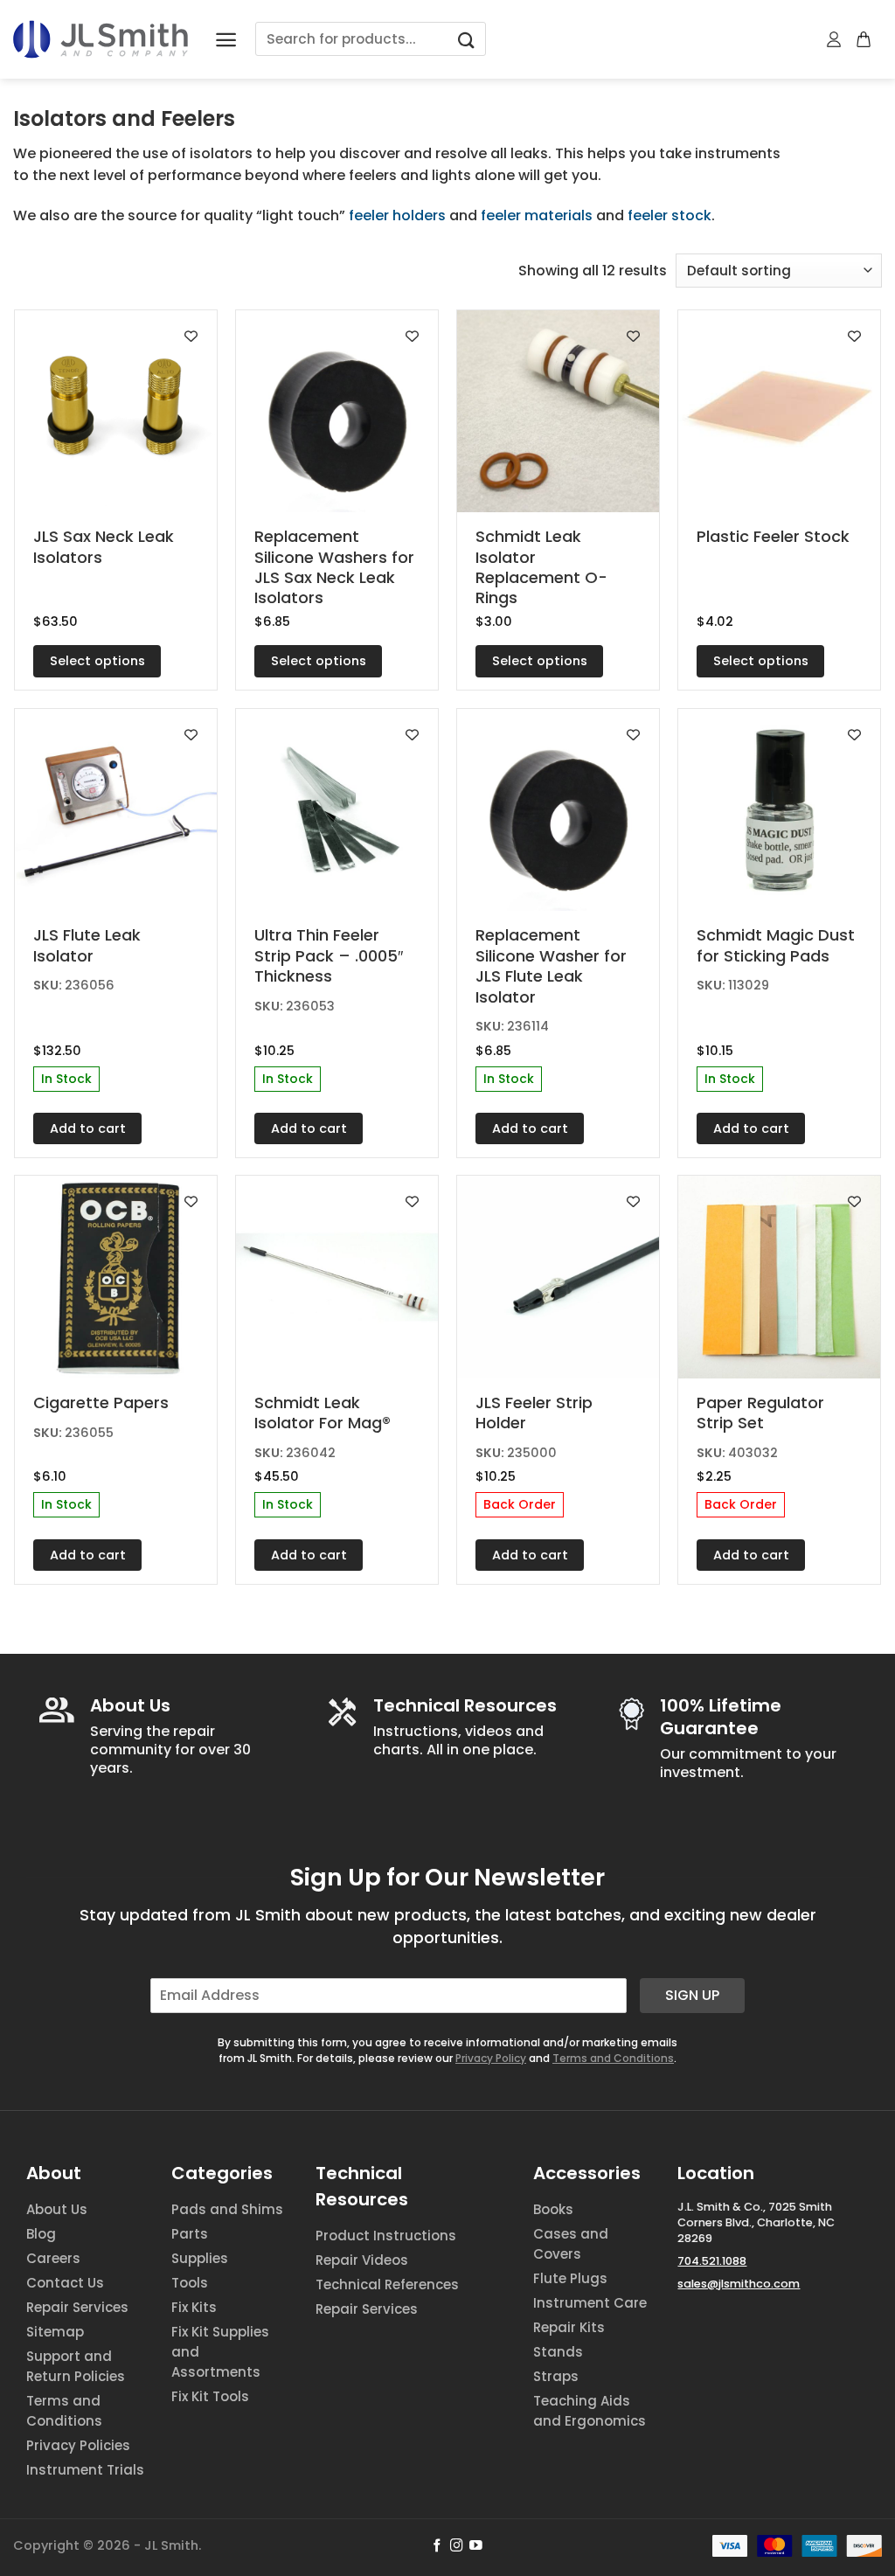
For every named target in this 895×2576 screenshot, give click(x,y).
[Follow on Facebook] (437, 2546)
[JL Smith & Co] (101, 39)
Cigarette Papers (101, 1403)
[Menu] (226, 40)
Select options (97, 661)
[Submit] (466, 39)
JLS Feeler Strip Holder (534, 1413)
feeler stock (670, 215)
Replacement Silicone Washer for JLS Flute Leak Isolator (551, 966)
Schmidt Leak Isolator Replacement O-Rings (541, 567)
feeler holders (397, 215)
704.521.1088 (712, 2261)
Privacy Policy (491, 2058)
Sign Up (692, 1995)
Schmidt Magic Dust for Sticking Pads (776, 945)
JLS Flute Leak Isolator (87, 945)
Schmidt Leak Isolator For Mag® (323, 1413)
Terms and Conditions (613, 2058)
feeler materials (537, 215)
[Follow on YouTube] (476, 2546)
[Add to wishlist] (191, 336)
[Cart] (864, 39)
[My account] (835, 39)
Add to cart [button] (88, 1128)
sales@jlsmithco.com (739, 2284)
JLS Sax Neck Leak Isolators (104, 547)
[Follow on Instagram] (457, 2546)
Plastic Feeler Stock (773, 536)
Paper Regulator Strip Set (760, 1413)
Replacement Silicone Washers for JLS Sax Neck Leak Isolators (334, 567)
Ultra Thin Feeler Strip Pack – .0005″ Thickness (329, 955)
